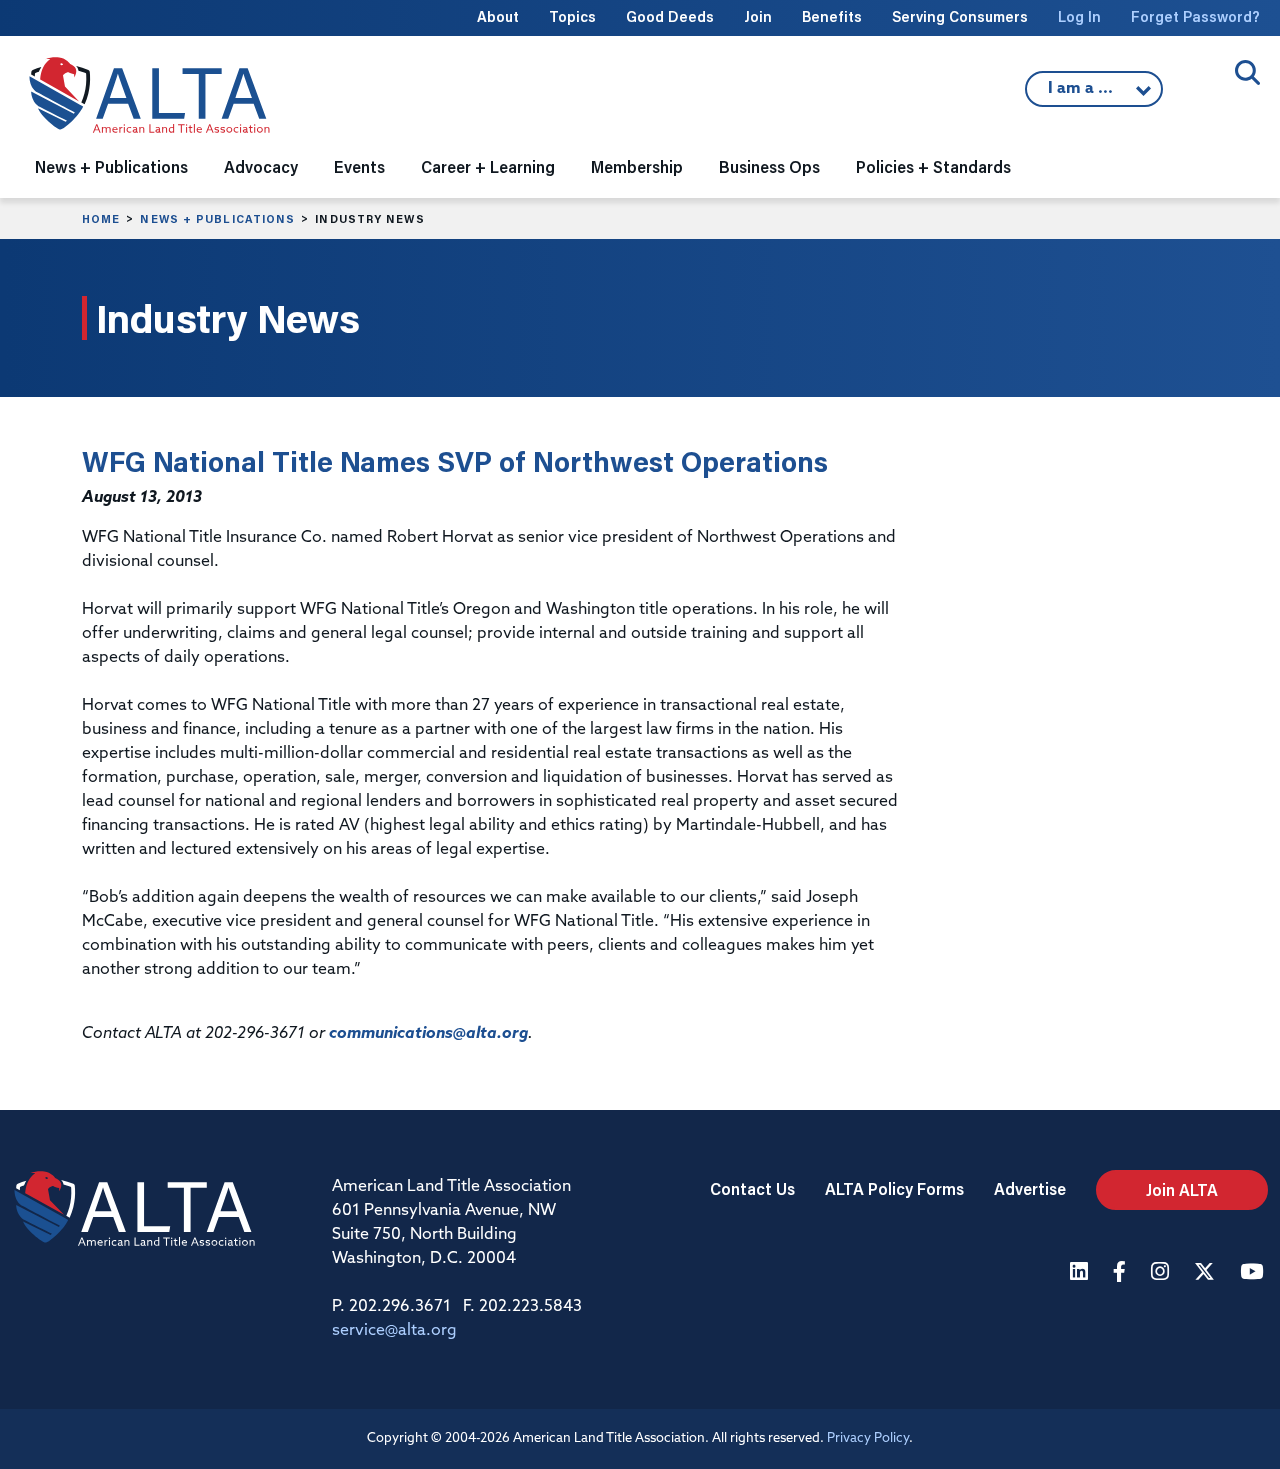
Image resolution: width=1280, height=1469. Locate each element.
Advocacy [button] (261, 166)
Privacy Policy (868, 1438)
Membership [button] (637, 166)
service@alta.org (394, 1331)
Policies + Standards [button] (933, 166)
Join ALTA (1182, 1189)
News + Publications (217, 219)
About (498, 16)
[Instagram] (1162, 1273)
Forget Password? (1195, 16)
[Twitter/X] (1207, 1273)
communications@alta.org (428, 1034)
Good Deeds (670, 16)
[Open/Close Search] (1247, 72)
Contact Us (752, 1188)
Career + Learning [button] (488, 166)
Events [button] (359, 166)
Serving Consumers (960, 16)
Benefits (832, 16)
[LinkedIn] (1081, 1273)
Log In (1079, 16)
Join (758, 16)
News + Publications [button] (111, 166)
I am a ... (1083, 94)
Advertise (1030, 1188)
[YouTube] (1254, 1273)
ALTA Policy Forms (894, 1188)
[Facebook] (1122, 1273)
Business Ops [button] (769, 166)
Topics (572, 16)
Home (101, 219)
